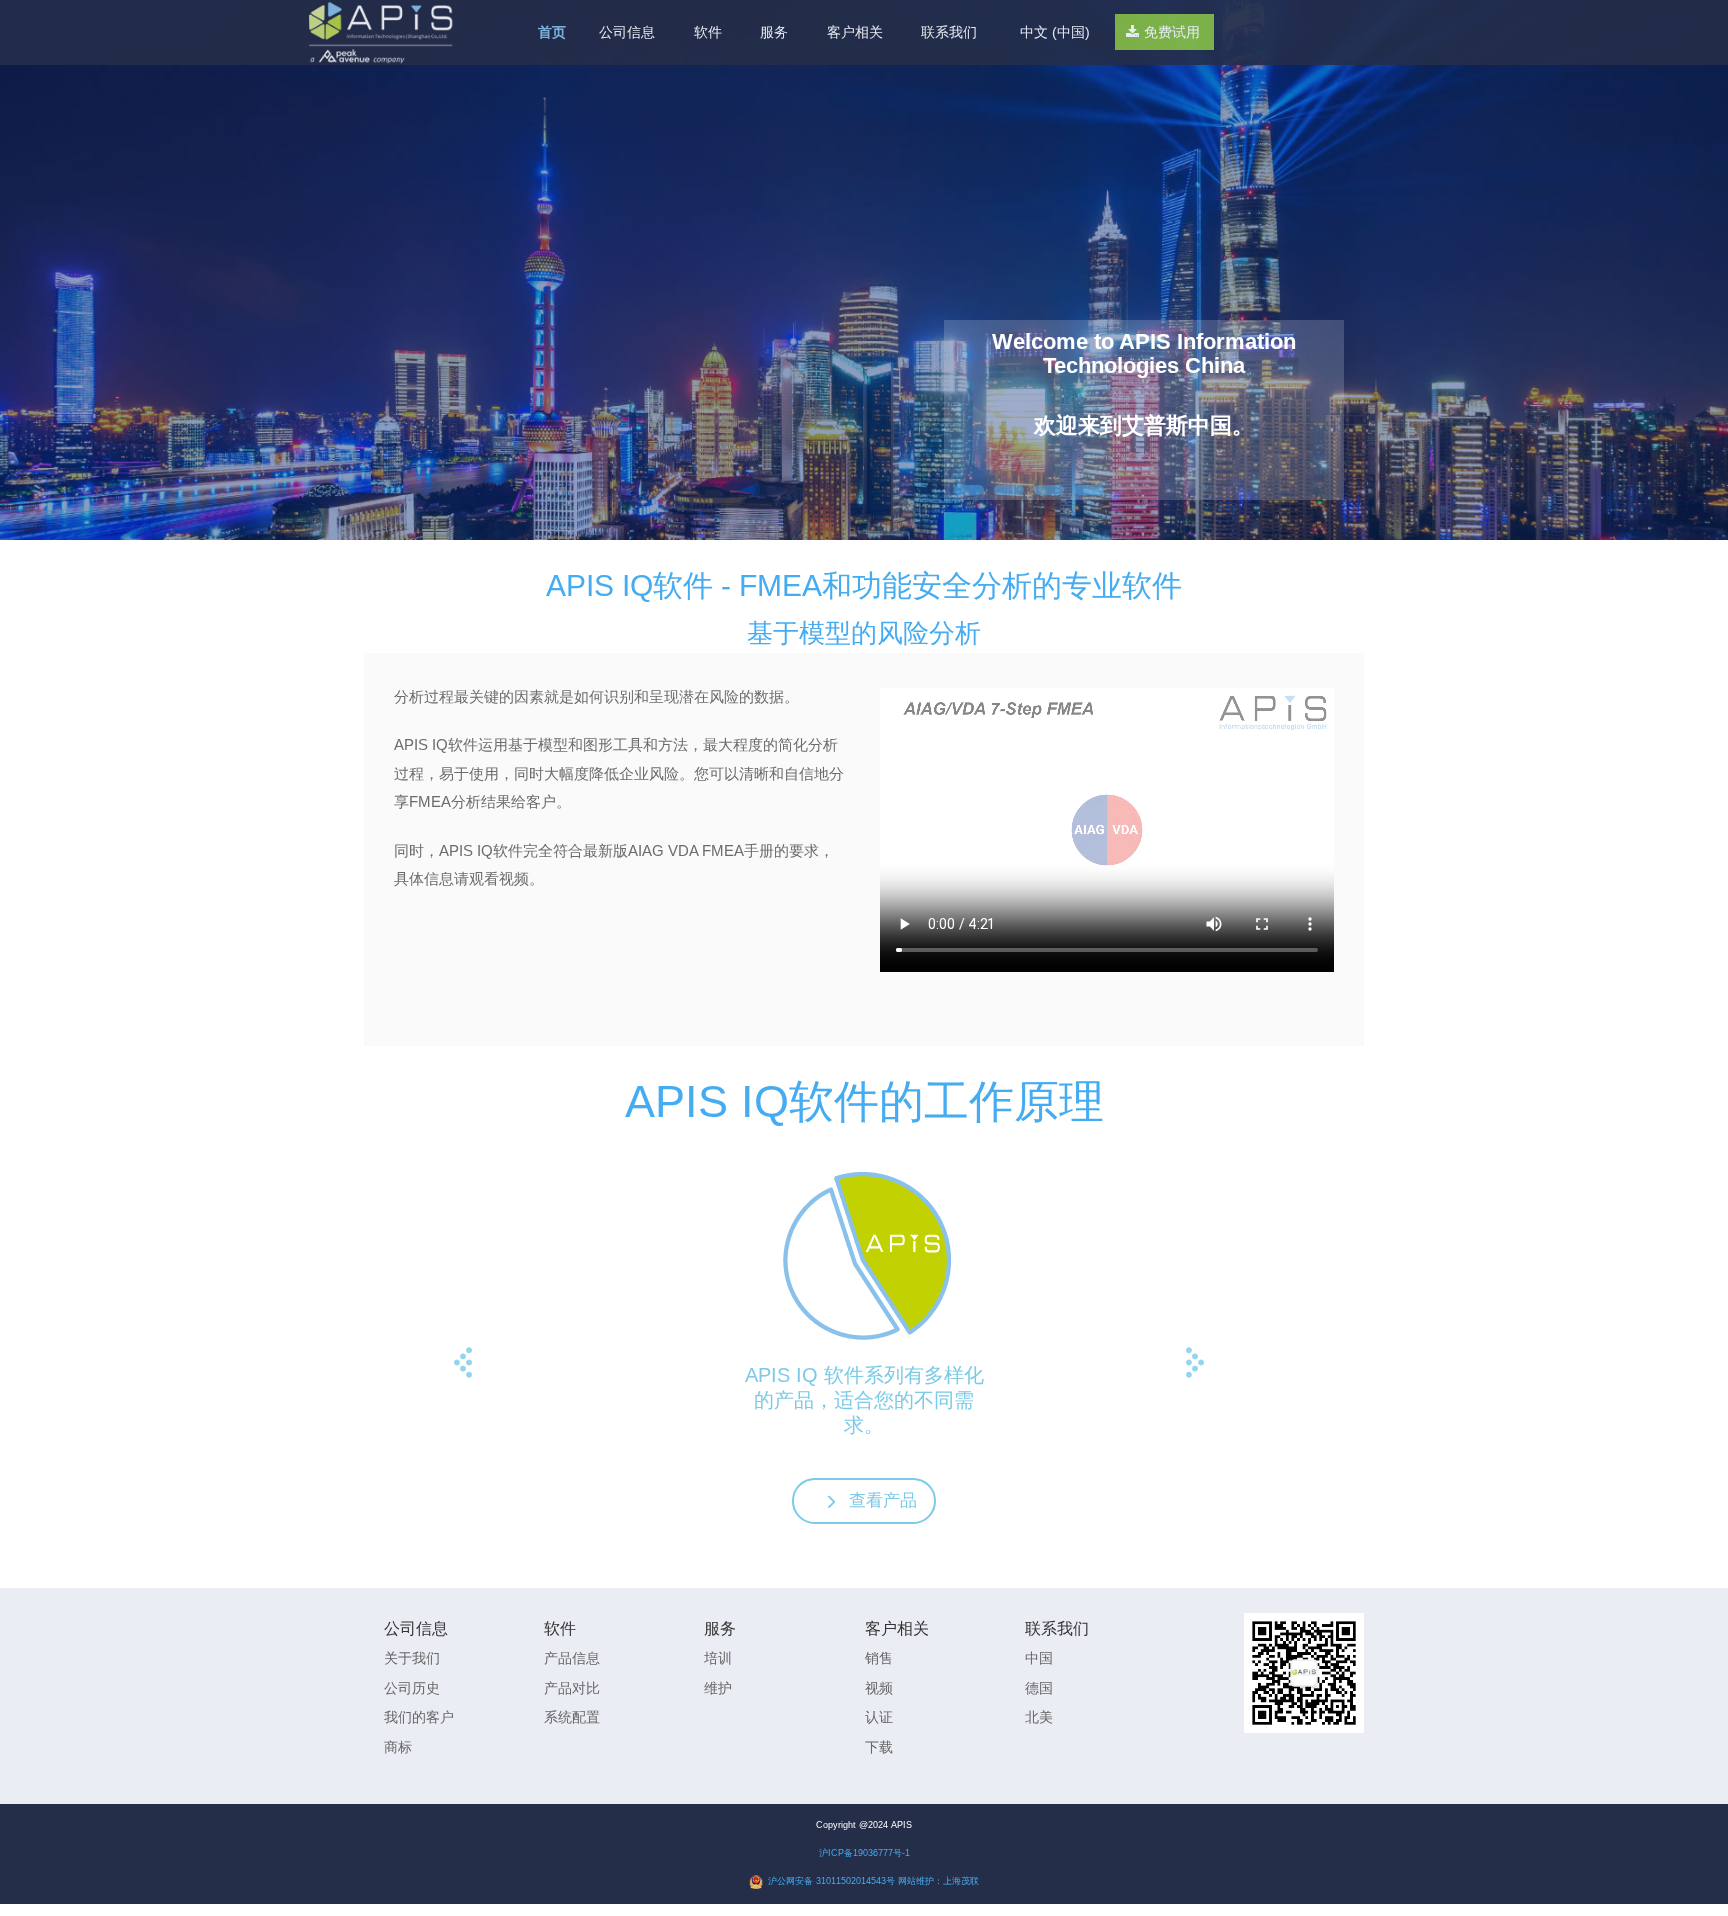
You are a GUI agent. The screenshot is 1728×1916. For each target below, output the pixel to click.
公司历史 (412, 1688)
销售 (879, 1658)
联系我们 (949, 32)
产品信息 (572, 1658)
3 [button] (1049, 490)
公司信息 (627, 32)
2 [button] (1009, 490)
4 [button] (1089, 490)
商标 (398, 1747)
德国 (1039, 1688)
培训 (718, 1658)
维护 (718, 1688)
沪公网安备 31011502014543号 (831, 1881)
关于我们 (412, 1658)
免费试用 (1172, 30)
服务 (774, 32)
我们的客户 (419, 1717)
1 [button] (969, 490)
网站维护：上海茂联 (938, 1881)
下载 (879, 1747)
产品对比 (572, 1688)
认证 (879, 1717)
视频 (879, 1688)
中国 (1039, 1658)
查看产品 (883, 1500)
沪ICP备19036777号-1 (864, 1853)
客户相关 (855, 32)
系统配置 (572, 1717)
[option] (1144, 386)
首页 (552, 32)
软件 (708, 32)
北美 (1039, 1717)
